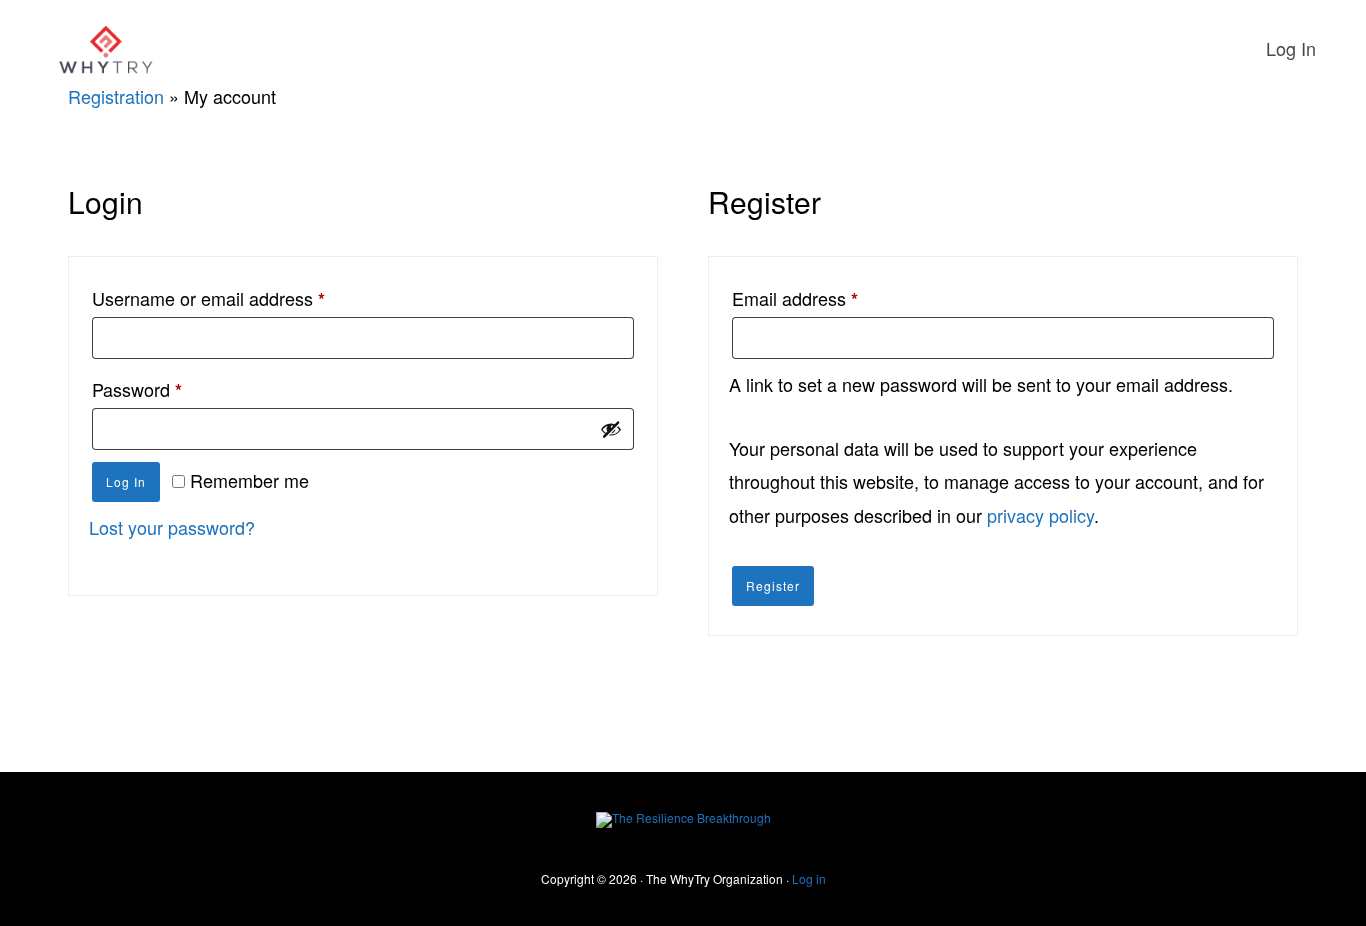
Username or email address (244, 298)
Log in (126, 481)
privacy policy (1040, 515)
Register (773, 585)
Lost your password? (172, 527)
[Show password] (611, 429)
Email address (831, 298)
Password (173, 389)
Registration (116, 96)
